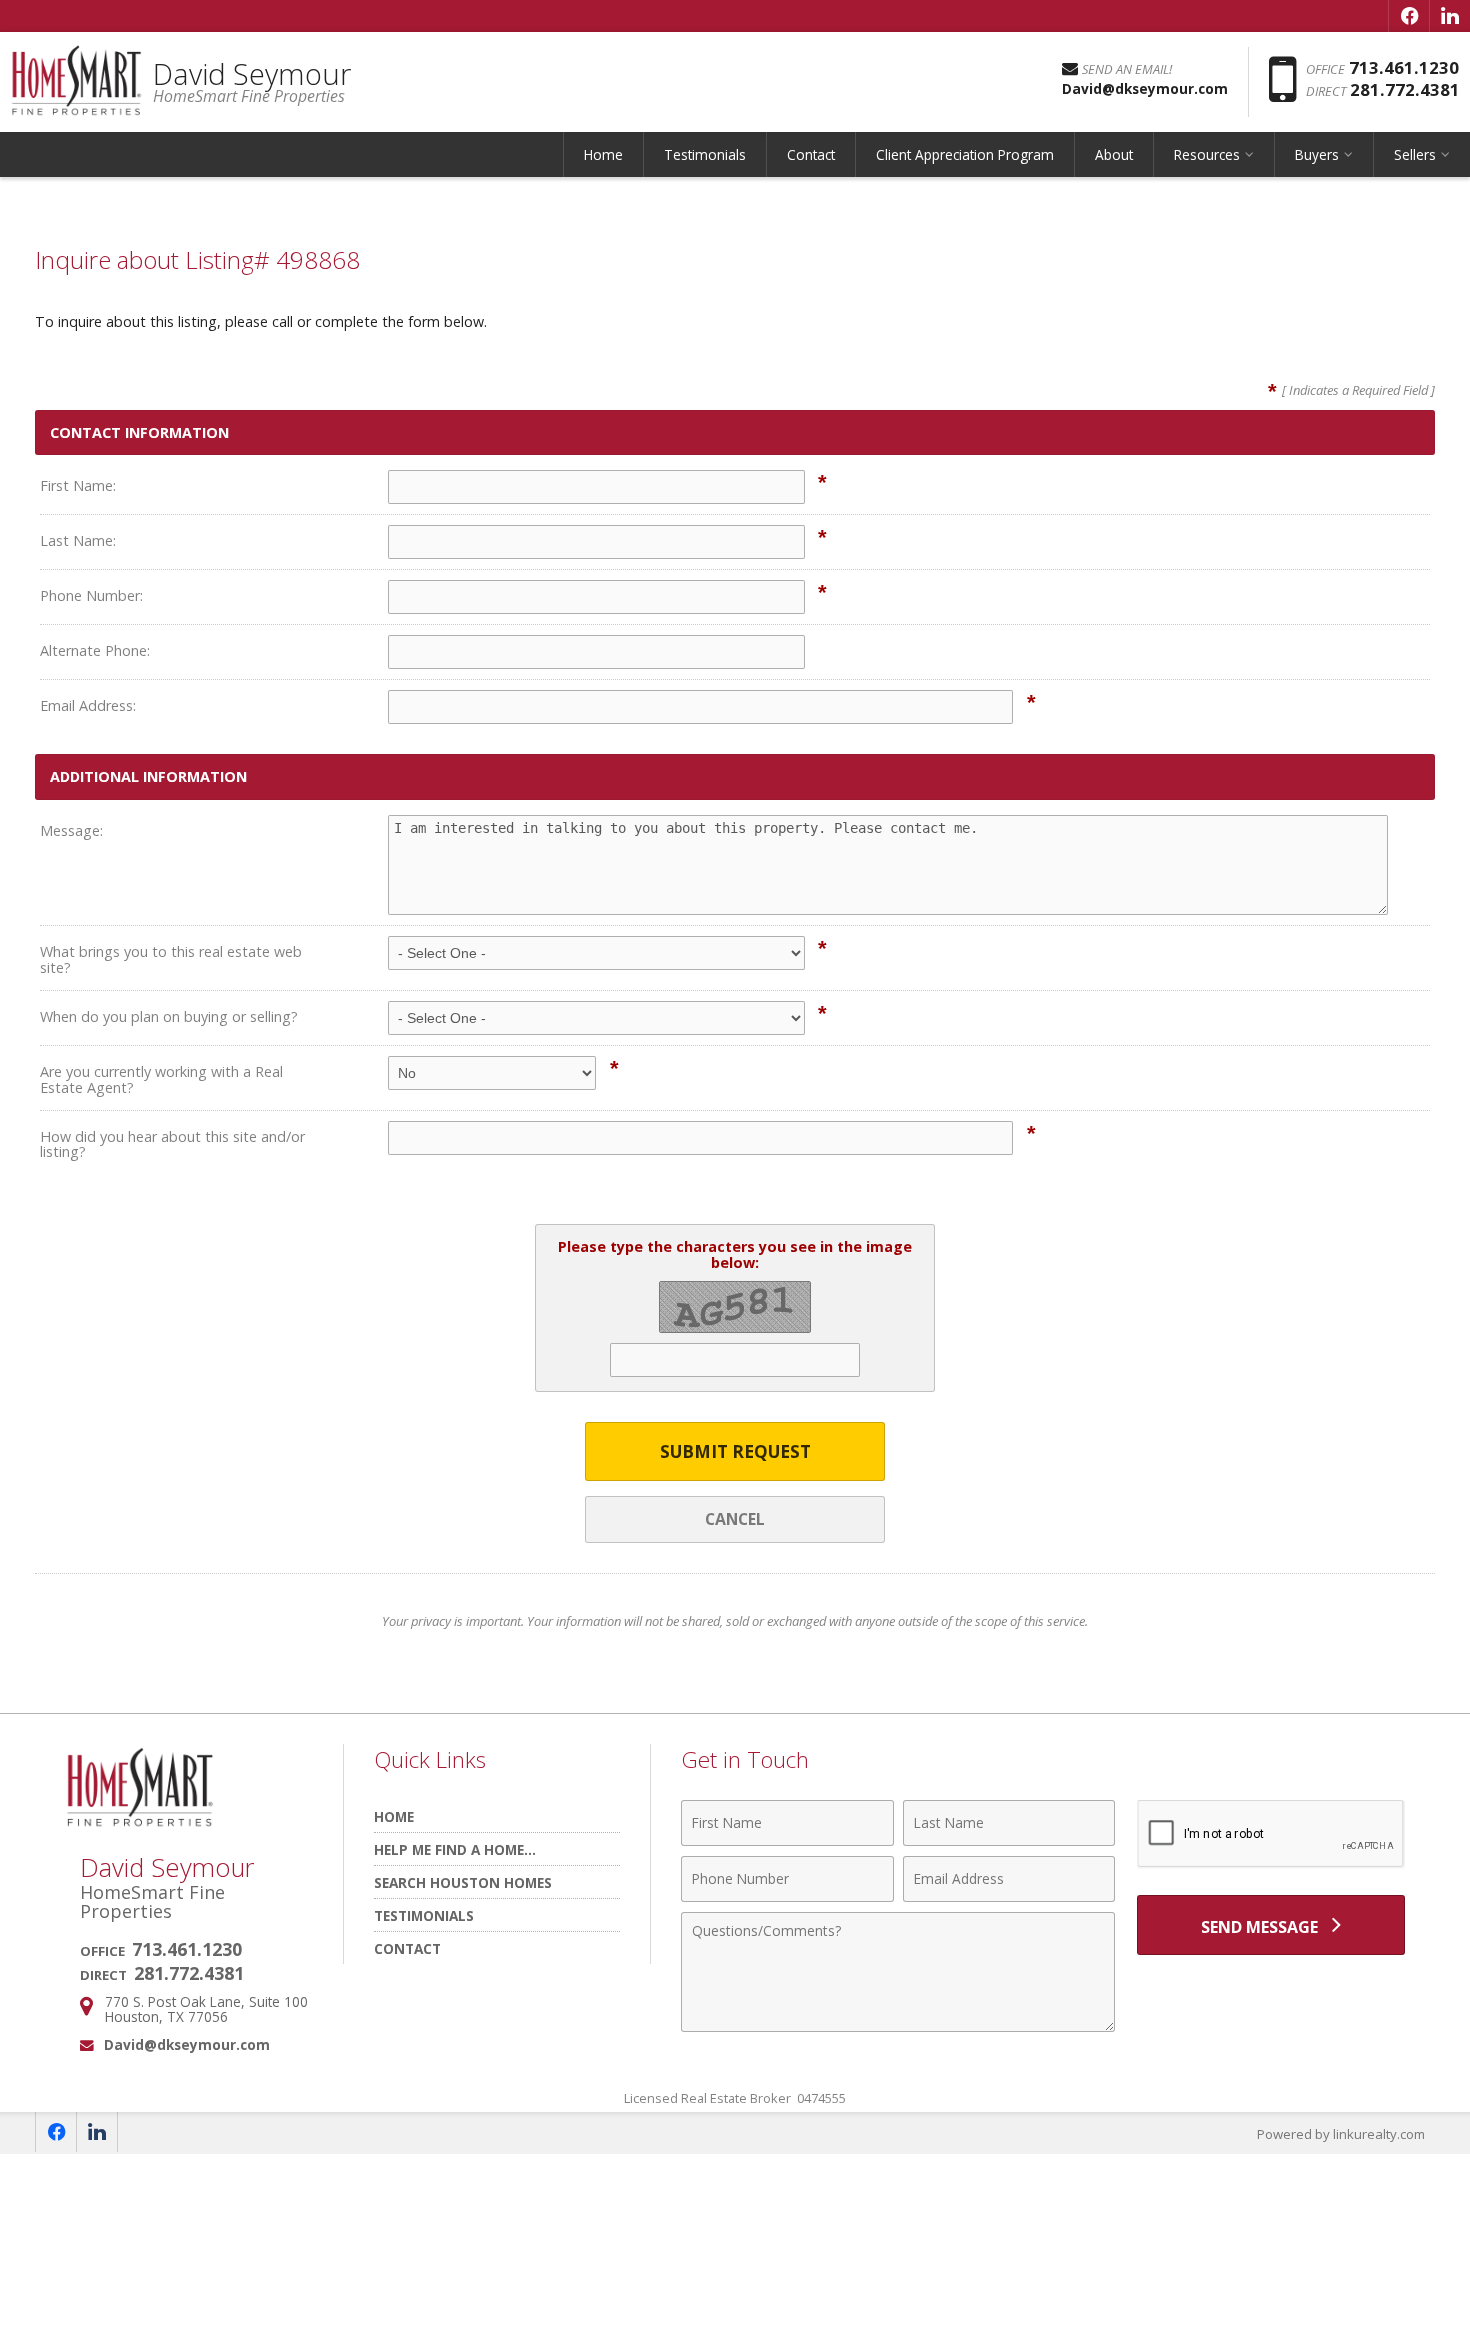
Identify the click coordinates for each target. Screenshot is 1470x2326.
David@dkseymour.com (187, 2044)
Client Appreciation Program (965, 154)
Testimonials (705, 154)
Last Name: (78, 540)
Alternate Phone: (95, 650)
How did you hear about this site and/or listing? (172, 1144)
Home (603, 154)
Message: (71, 830)
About (1114, 154)
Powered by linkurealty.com (1341, 2134)
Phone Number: (91, 595)
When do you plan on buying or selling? (169, 1016)
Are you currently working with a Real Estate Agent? (161, 1079)
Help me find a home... (455, 1849)
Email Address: (88, 705)
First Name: (78, 485)
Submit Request (735, 1451)
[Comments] (898, 2026)
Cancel (735, 1519)
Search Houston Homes (463, 1882)
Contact (811, 154)
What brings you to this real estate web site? (171, 959)
